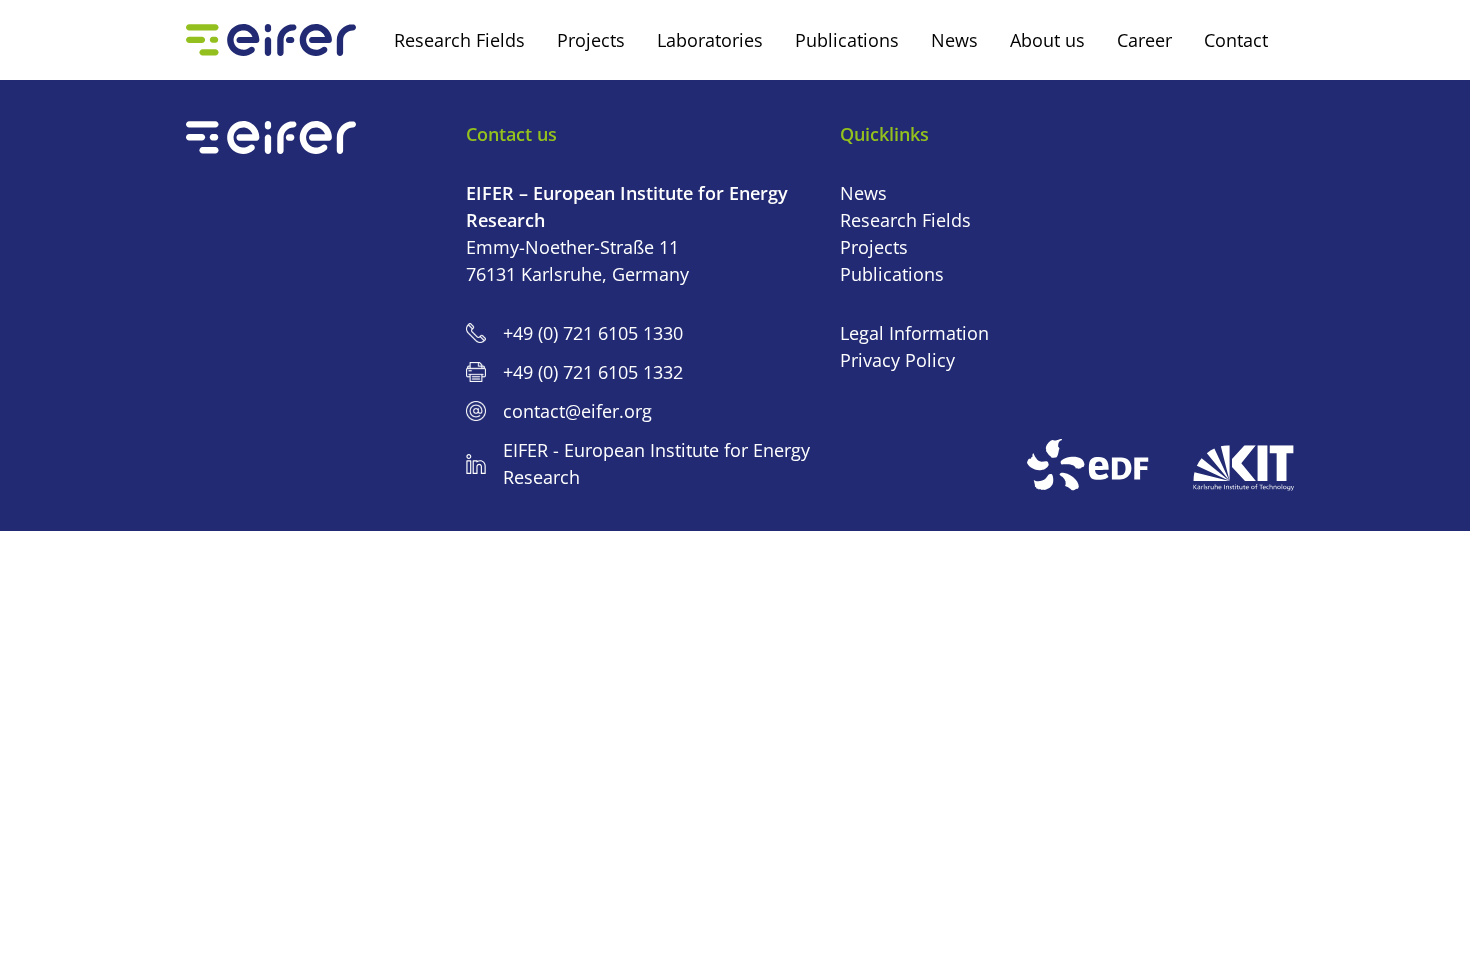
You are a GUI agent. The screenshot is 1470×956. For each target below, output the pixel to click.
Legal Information (914, 333)
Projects (874, 247)
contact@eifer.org (577, 411)
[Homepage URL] (271, 40)
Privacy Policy (897, 360)
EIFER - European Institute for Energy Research (656, 463)
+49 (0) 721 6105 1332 (593, 372)
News (863, 193)
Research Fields (905, 220)
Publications (892, 274)
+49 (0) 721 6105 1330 (593, 333)
